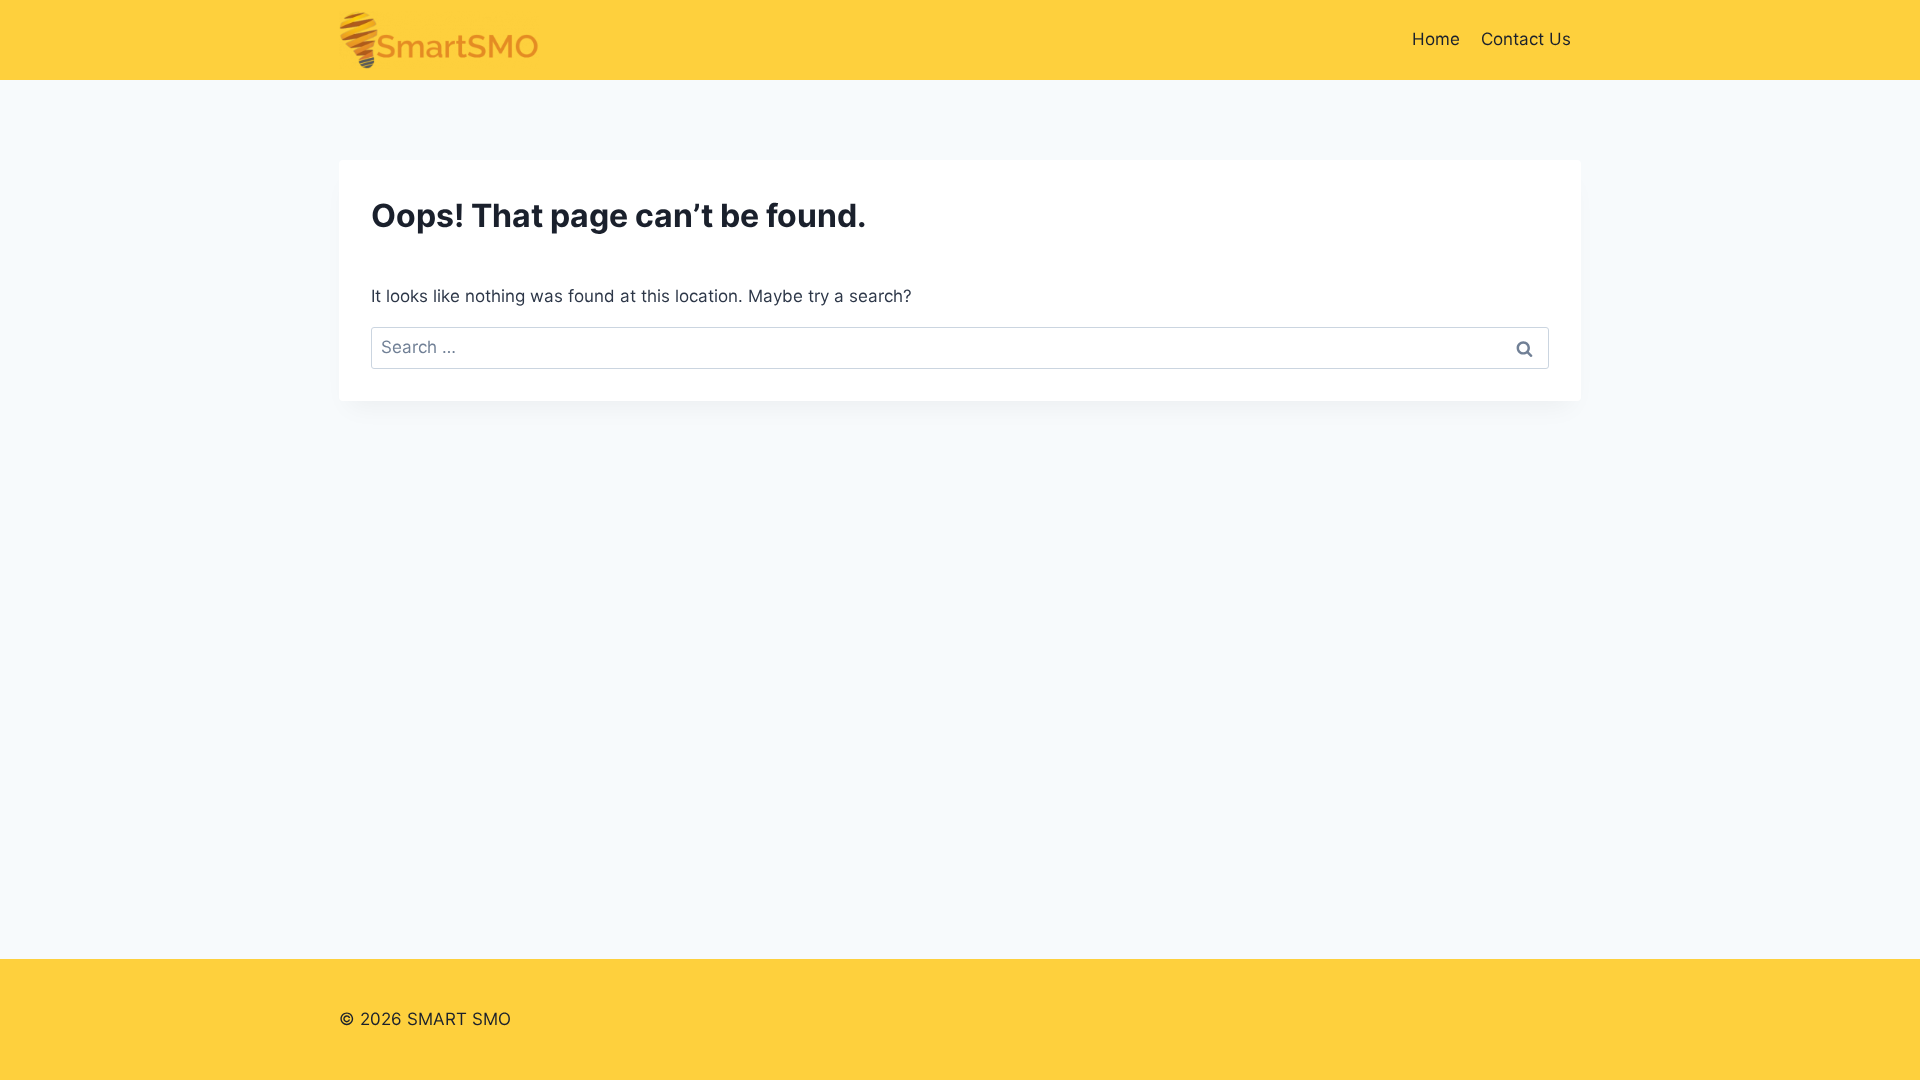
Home (1436, 39)
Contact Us (1526, 39)
